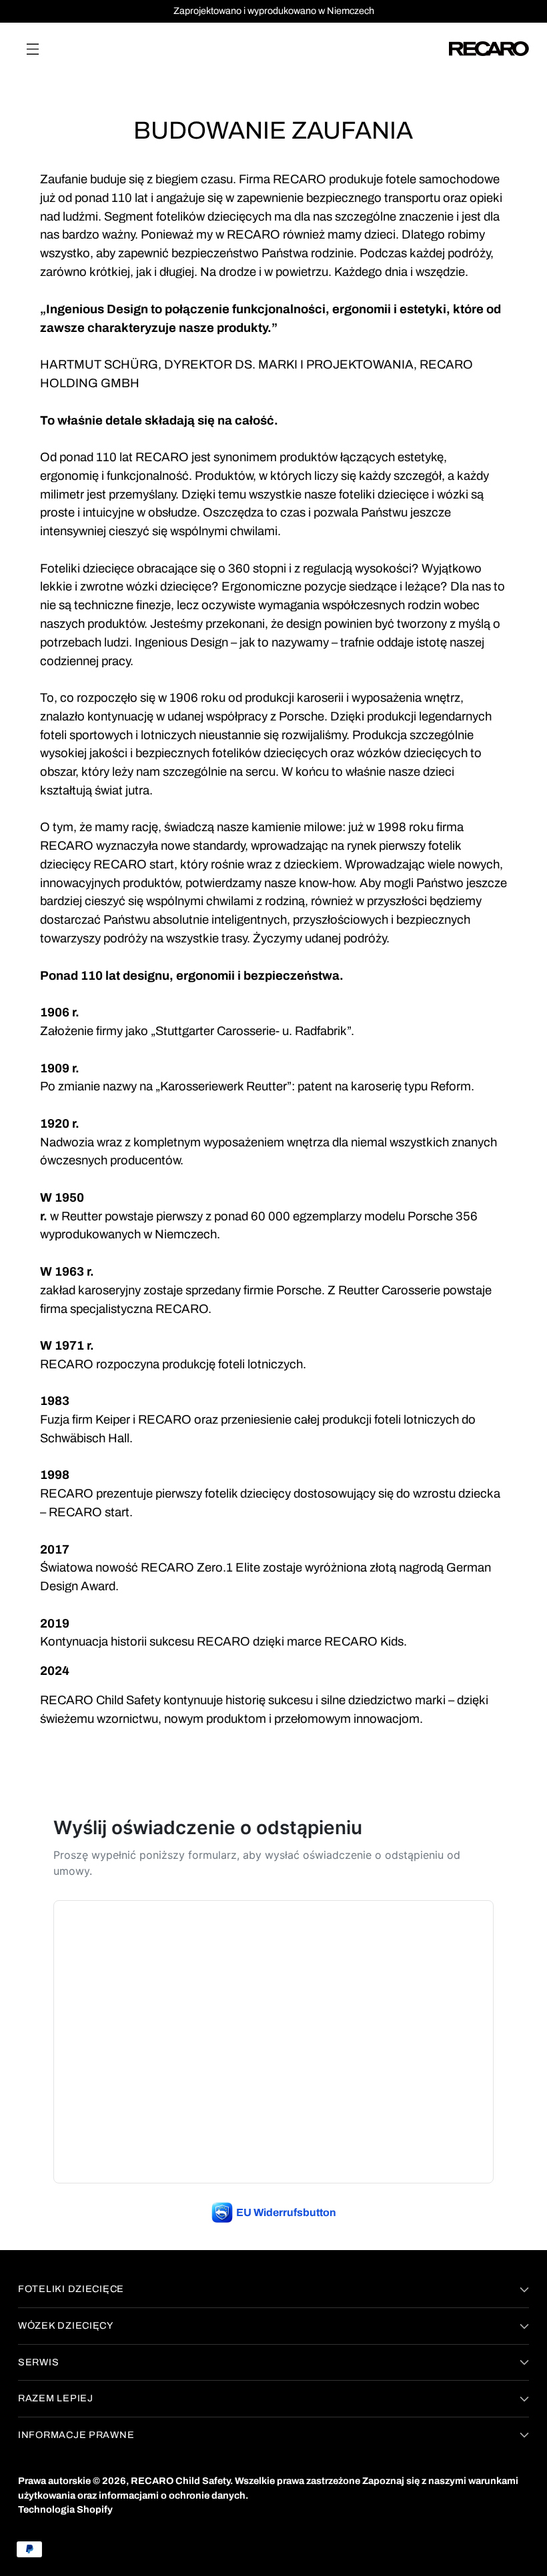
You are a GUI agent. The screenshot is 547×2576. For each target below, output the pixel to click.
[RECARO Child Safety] (489, 49)
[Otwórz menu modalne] (32, 48)
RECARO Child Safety (180, 2481)
